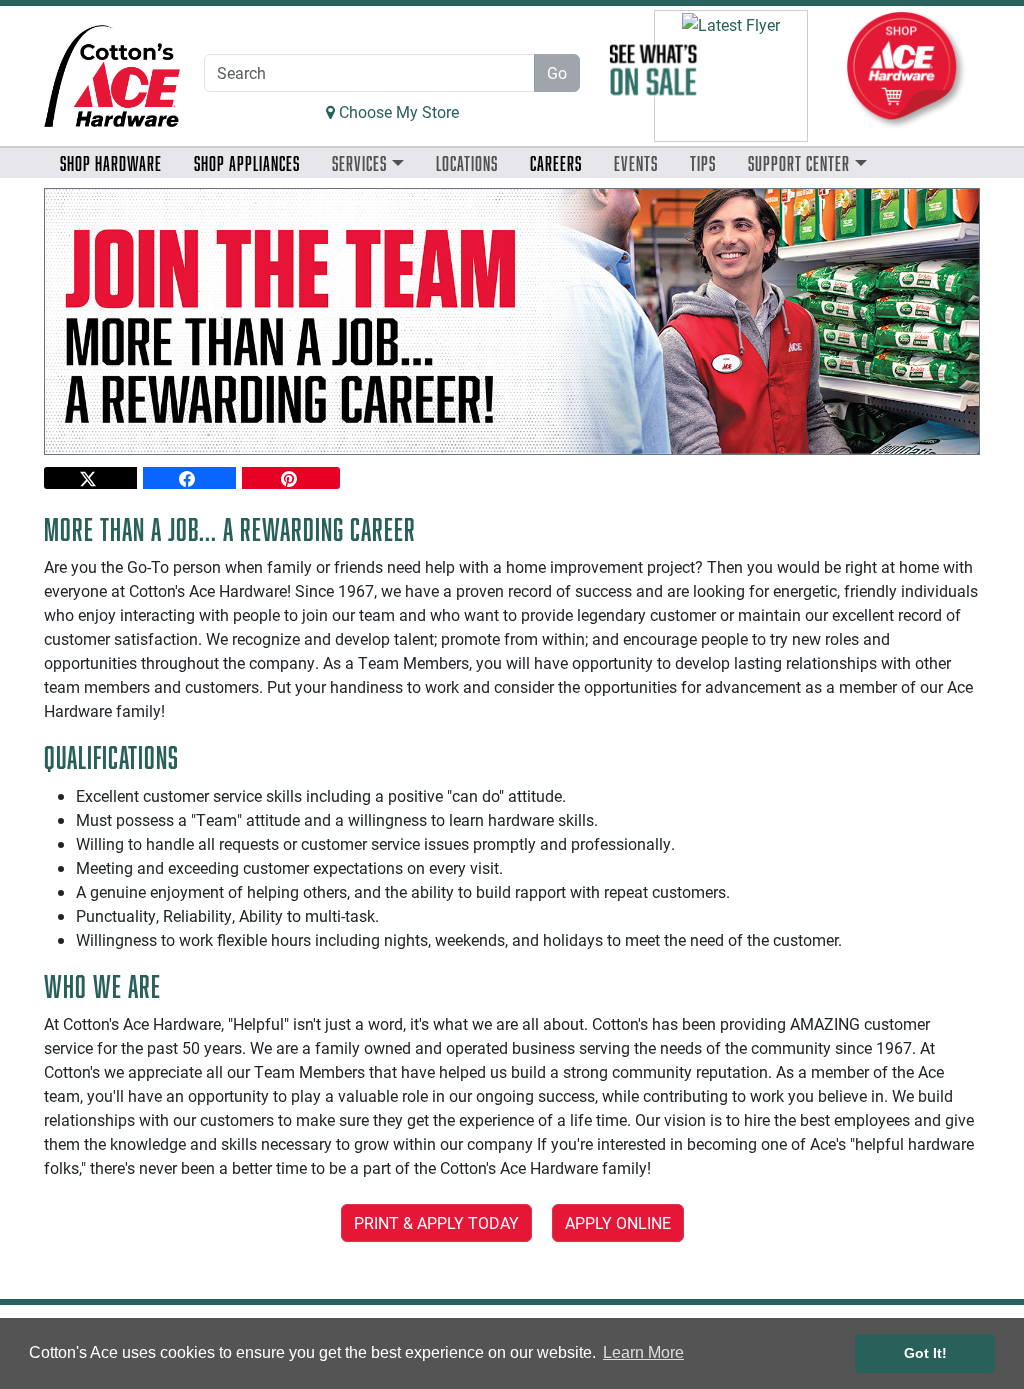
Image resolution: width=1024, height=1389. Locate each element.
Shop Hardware (111, 163)
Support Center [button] (799, 163)
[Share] (90, 478)
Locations (467, 163)
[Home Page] (112, 75)
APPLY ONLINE (618, 1222)
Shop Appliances (247, 163)
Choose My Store (397, 111)
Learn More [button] (643, 1352)
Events (636, 163)
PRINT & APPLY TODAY (436, 1222)
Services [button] (359, 163)
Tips (703, 163)
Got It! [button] (925, 1353)
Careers (556, 163)
